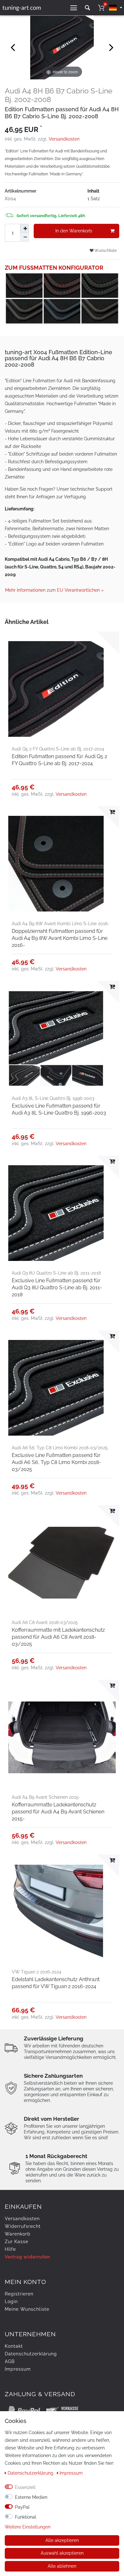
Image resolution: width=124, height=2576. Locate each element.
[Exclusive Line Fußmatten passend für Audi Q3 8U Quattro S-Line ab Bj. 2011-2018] (62, 1213)
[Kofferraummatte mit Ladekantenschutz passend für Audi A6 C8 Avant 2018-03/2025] (62, 1563)
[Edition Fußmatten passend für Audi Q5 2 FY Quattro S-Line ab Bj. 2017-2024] (62, 689)
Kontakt (14, 2346)
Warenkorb (18, 2234)
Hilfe (10, 2249)
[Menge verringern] (24, 237)
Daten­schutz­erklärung (31, 2354)
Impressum (18, 2369)
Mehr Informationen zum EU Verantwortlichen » (54, 590)
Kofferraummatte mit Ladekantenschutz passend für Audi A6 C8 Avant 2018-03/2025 (58, 1637)
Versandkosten (64, 139)
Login (11, 2302)
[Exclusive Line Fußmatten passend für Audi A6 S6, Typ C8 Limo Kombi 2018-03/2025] (62, 1388)
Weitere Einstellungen (28, 2527)
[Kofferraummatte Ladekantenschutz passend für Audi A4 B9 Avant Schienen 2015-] (62, 1738)
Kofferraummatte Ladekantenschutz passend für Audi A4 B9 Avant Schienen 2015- (58, 1812)
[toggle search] (87, 8)
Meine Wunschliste (27, 2309)
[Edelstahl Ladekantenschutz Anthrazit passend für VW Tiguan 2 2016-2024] (62, 1912)
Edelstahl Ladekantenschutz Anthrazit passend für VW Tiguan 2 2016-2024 (56, 1983)
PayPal (22, 2507)
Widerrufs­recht (23, 2226)
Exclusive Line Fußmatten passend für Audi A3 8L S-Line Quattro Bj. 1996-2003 (59, 1109)
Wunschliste (105, 250)
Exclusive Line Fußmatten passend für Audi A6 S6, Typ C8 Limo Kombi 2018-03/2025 (56, 1462)
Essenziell (25, 2487)
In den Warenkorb (74, 231)
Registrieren (19, 2294)
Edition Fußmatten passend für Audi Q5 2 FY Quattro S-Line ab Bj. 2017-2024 (59, 760)
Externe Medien (31, 2497)
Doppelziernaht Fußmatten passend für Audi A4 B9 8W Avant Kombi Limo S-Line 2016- (60, 938)
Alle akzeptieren (62, 2540)
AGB (10, 2361)
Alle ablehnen (62, 2566)
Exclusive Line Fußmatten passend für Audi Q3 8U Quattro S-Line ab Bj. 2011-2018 (57, 1288)
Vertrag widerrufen (27, 2257)
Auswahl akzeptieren (62, 2553)
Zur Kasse (17, 2242)
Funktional (26, 2517)
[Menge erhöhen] (24, 228)
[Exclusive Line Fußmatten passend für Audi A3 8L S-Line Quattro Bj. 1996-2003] (62, 1039)
